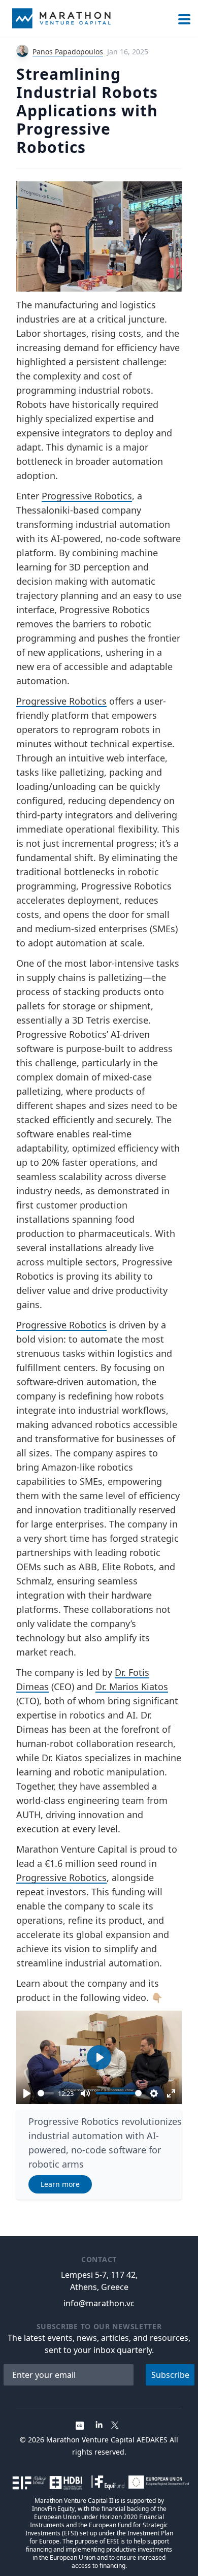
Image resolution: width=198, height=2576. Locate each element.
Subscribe (170, 2375)
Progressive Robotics (87, 496)
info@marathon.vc (99, 2303)
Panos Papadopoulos (68, 52)
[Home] (61, 18)
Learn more (60, 2184)
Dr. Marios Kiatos (132, 1687)
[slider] (46, 2093)
